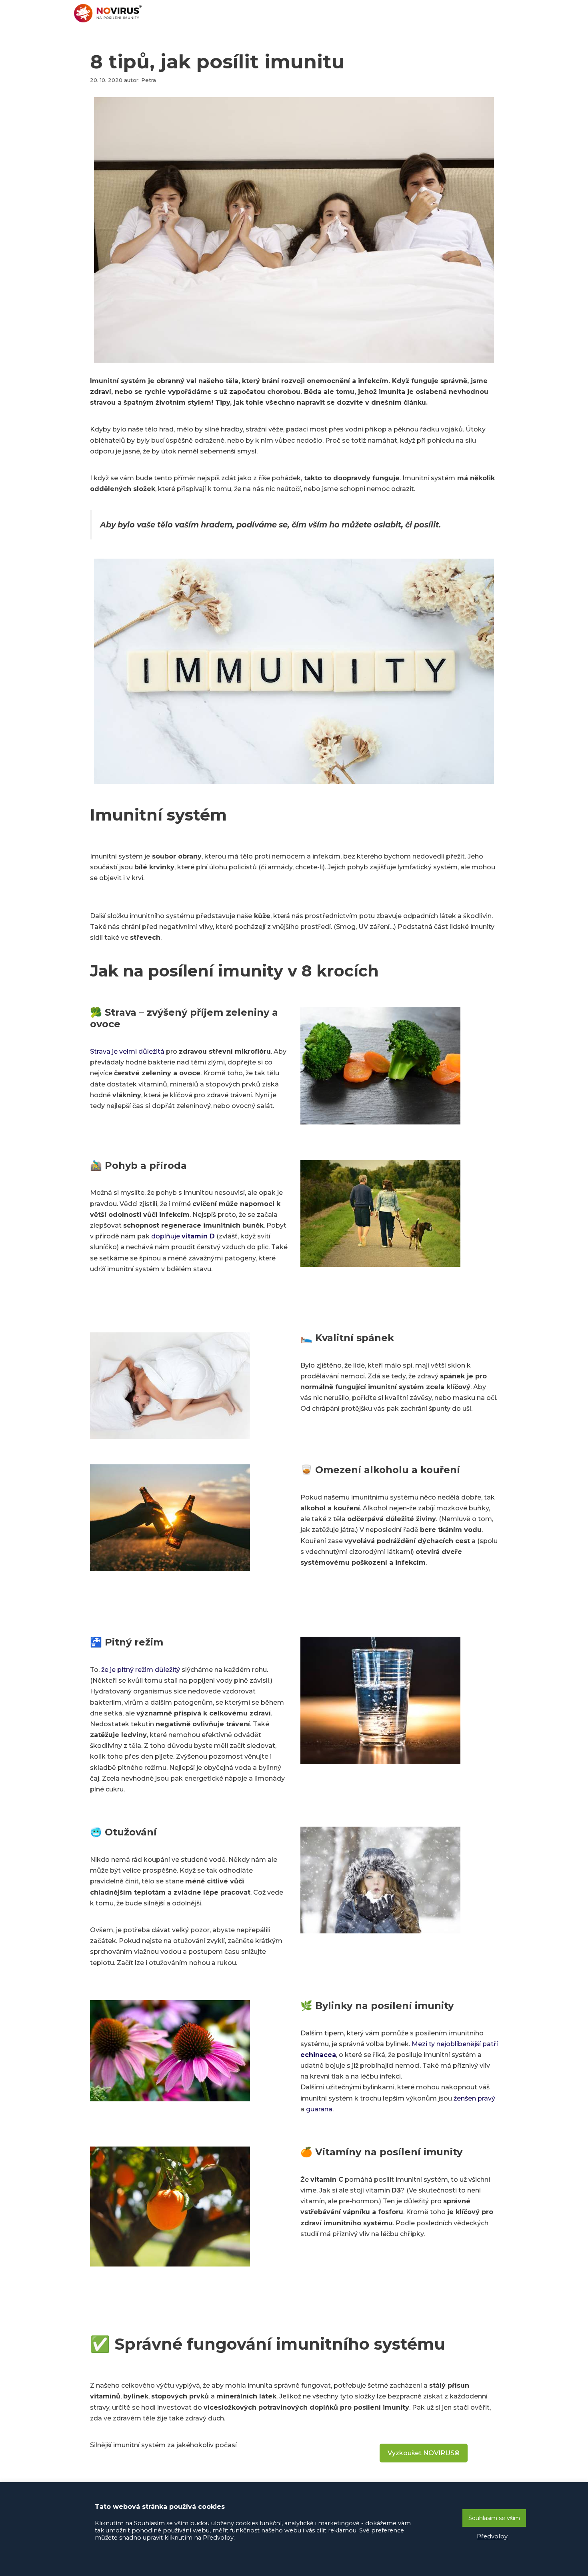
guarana (319, 2109)
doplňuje (183, 1236)
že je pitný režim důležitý (141, 1670)
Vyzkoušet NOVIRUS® (424, 2453)
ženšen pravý (474, 2098)
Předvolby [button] (492, 2536)
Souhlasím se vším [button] (494, 2518)
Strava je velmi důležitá (127, 1051)
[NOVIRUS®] (110, 13)
